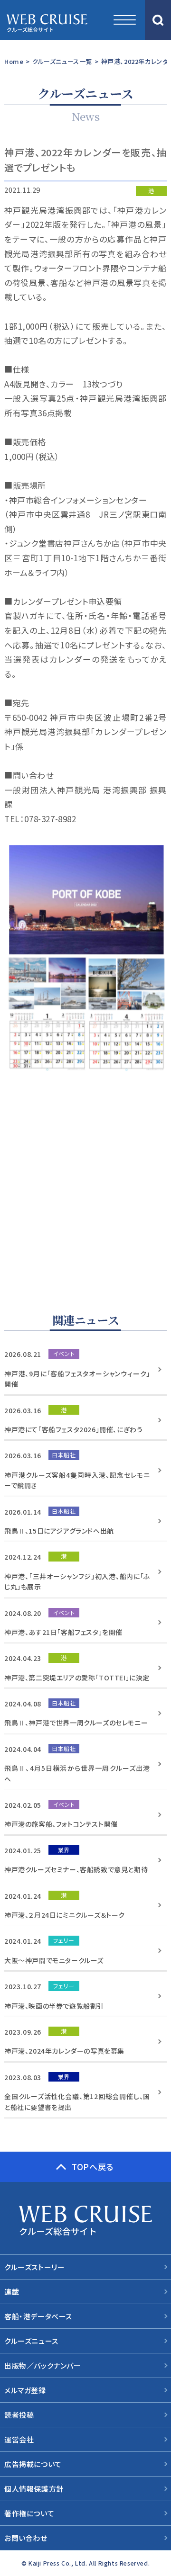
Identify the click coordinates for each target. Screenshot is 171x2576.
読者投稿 (19, 2415)
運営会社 (19, 2439)
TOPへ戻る (93, 2167)
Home (14, 61)
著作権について (29, 2513)
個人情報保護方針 (34, 2489)
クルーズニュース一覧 (62, 61)
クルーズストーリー (34, 2267)
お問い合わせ (26, 2538)
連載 (12, 2292)
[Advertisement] (85, 1187)
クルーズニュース (31, 2341)
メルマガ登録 (25, 2390)
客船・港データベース (38, 2316)
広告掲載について (33, 2464)
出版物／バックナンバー (43, 2365)
